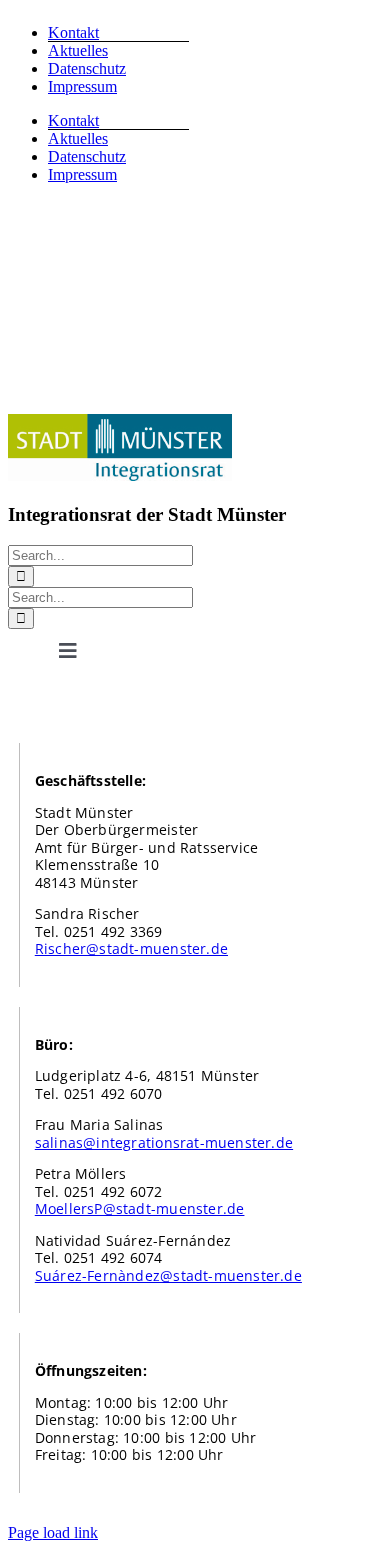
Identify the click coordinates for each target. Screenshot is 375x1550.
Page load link (53, 1532)
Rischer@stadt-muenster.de (131, 948)
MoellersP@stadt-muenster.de (140, 1208)
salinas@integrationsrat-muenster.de (164, 1142)
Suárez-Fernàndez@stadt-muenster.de (168, 1275)
